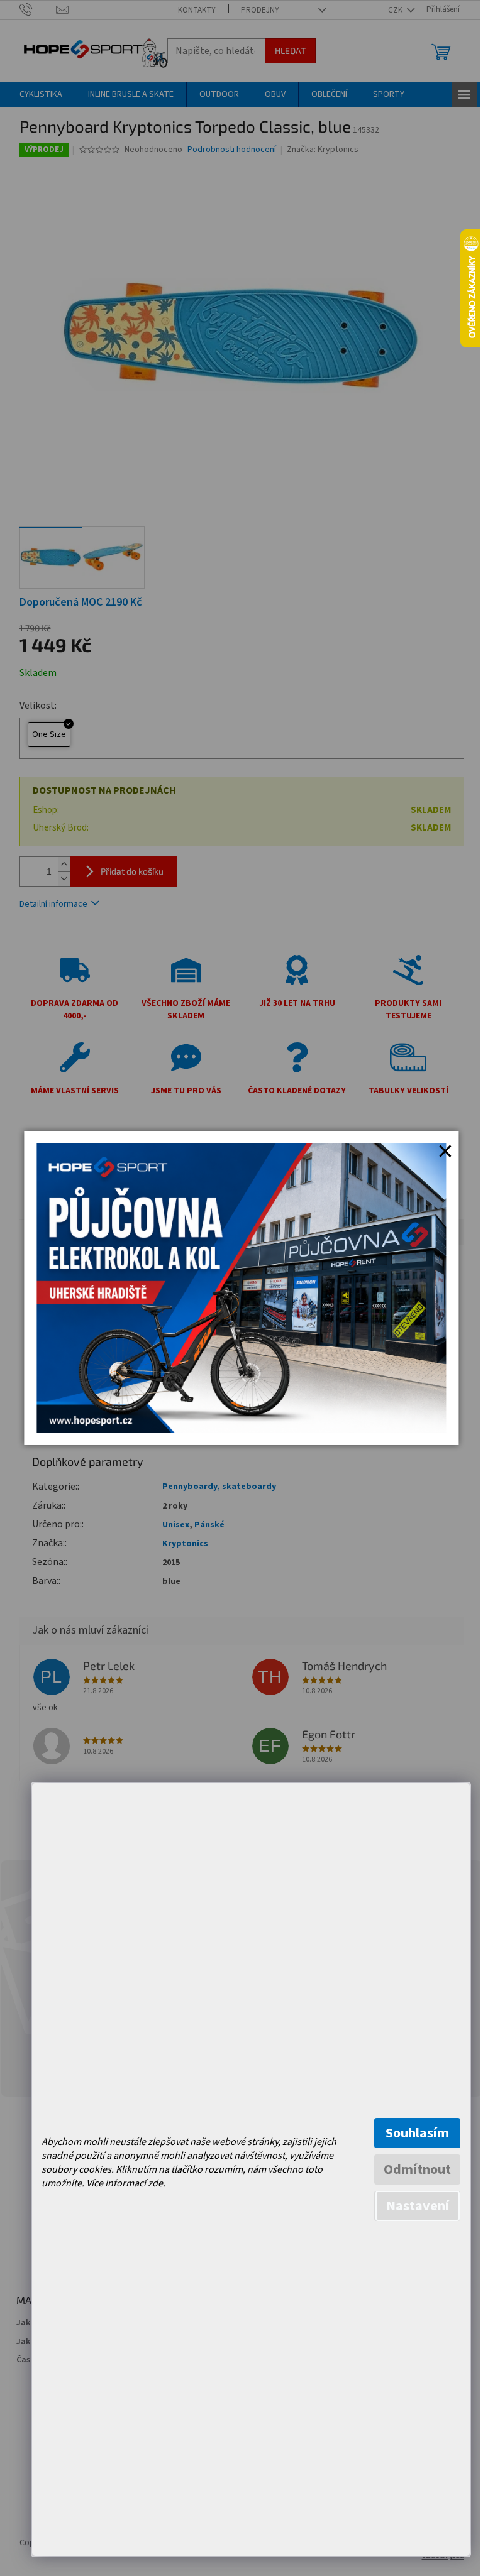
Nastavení (418, 2206)
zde (155, 2183)
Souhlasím (417, 2133)
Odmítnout (417, 2169)
